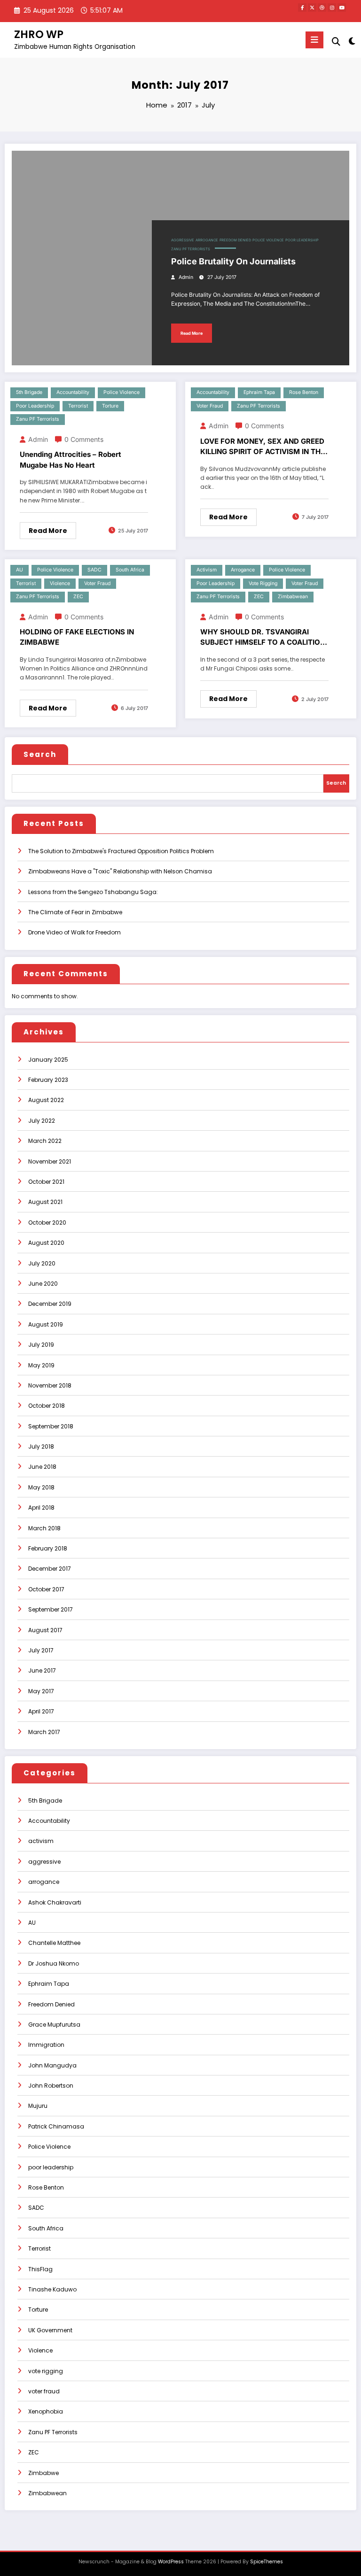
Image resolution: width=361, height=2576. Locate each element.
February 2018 (48, 1548)
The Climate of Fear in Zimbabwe (75, 912)
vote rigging (263, 583)
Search (40, 754)
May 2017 (41, 1691)
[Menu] (314, 40)
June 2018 (42, 1467)
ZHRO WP (39, 34)
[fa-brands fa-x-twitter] (312, 8)
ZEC (78, 597)
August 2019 (46, 1324)
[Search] (336, 42)
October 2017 (46, 1589)
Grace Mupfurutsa (54, 2025)
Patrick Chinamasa (56, 2126)
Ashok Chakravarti (55, 1902)
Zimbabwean (293, 597)
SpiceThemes (267, 2562)
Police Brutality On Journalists (233, 261)
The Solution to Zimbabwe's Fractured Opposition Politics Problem (121, 851)
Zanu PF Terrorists (191, 249)
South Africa (130, 570)
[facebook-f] (302, 8)
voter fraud (210, 406)
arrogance (207, 240)
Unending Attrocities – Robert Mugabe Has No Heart (71, 460)
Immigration (46, 2045)
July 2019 (41, 1345)
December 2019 (50, 1304)
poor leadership (302, 240)
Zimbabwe (43, 2473)
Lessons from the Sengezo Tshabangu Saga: (93, 892)
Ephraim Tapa (259, 392)
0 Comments (84, 439)
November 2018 (50, 1385)
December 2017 (50, 1569)
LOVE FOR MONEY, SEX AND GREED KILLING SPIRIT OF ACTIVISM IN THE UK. (263, 447)
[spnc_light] (351, 41)
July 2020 (42, 1263)
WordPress (171, 2562)
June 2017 (42, 1670)
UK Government (50, 2330)
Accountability (73, 392)
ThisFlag (40, 2269)
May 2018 (41, 1487)
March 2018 (44, 1528)
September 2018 (51, 1426)
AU (20, 570)
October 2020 (47, 1222)
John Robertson (51, 2086)
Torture (110, 406)
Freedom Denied (235, 240)
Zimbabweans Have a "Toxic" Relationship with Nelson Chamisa (120, 871)
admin (186, 277)
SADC (94, 570)
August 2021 (45, 1202)
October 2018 (47, 1406)
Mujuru (38, 2106)
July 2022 (42, 1121)
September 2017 (51, 1609)
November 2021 (50, 1161)
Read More (192, 333)
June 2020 (43, 1284)
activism (207, 570)
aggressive (183, 240)
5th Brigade (29, 392)
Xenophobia (46, 2411)
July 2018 (41, 1446)
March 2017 (44, 1732)
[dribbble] (322, 8)
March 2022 (45, 1141)
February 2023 (48, 1080)
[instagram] (332, 8)
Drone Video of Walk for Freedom (75, 932)
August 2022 (46, 1100)
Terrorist (78, 406)
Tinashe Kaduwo (52, 2289)
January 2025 (48, 1060)
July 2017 (41, 1650)
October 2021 (46, 1182)
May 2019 (41, 1365)
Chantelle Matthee (54, 1943)
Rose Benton (304, 392)
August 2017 (45, 1630)
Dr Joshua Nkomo (54, 1963)
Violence (60, 583)
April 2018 (41, 1508)
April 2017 (41, 1711)
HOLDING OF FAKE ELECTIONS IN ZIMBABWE (77, 637)
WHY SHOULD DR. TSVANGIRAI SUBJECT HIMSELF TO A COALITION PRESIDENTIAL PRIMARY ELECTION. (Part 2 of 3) (263, 638)
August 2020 (46, 1243)
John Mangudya (52, 2065)
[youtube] (342, 8)
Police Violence (268, 240)
